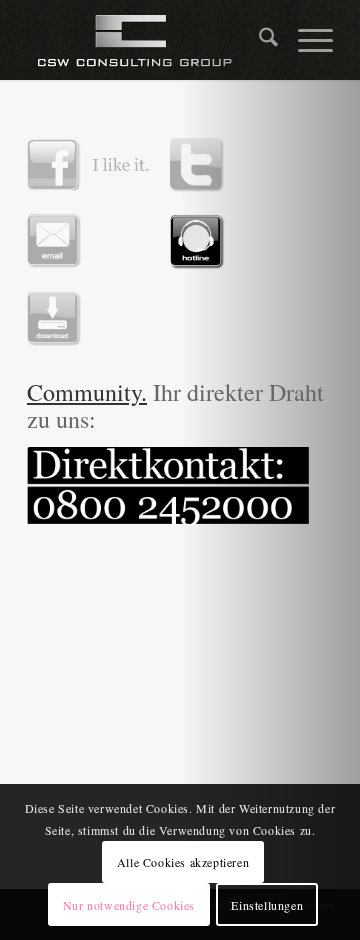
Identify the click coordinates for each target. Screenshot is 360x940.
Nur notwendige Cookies (129, 905)
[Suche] (258, 40)
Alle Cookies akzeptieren (183, 862)
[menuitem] (258, 40)
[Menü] (305, 40)
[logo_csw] (149, 40)
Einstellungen (267, 905)
